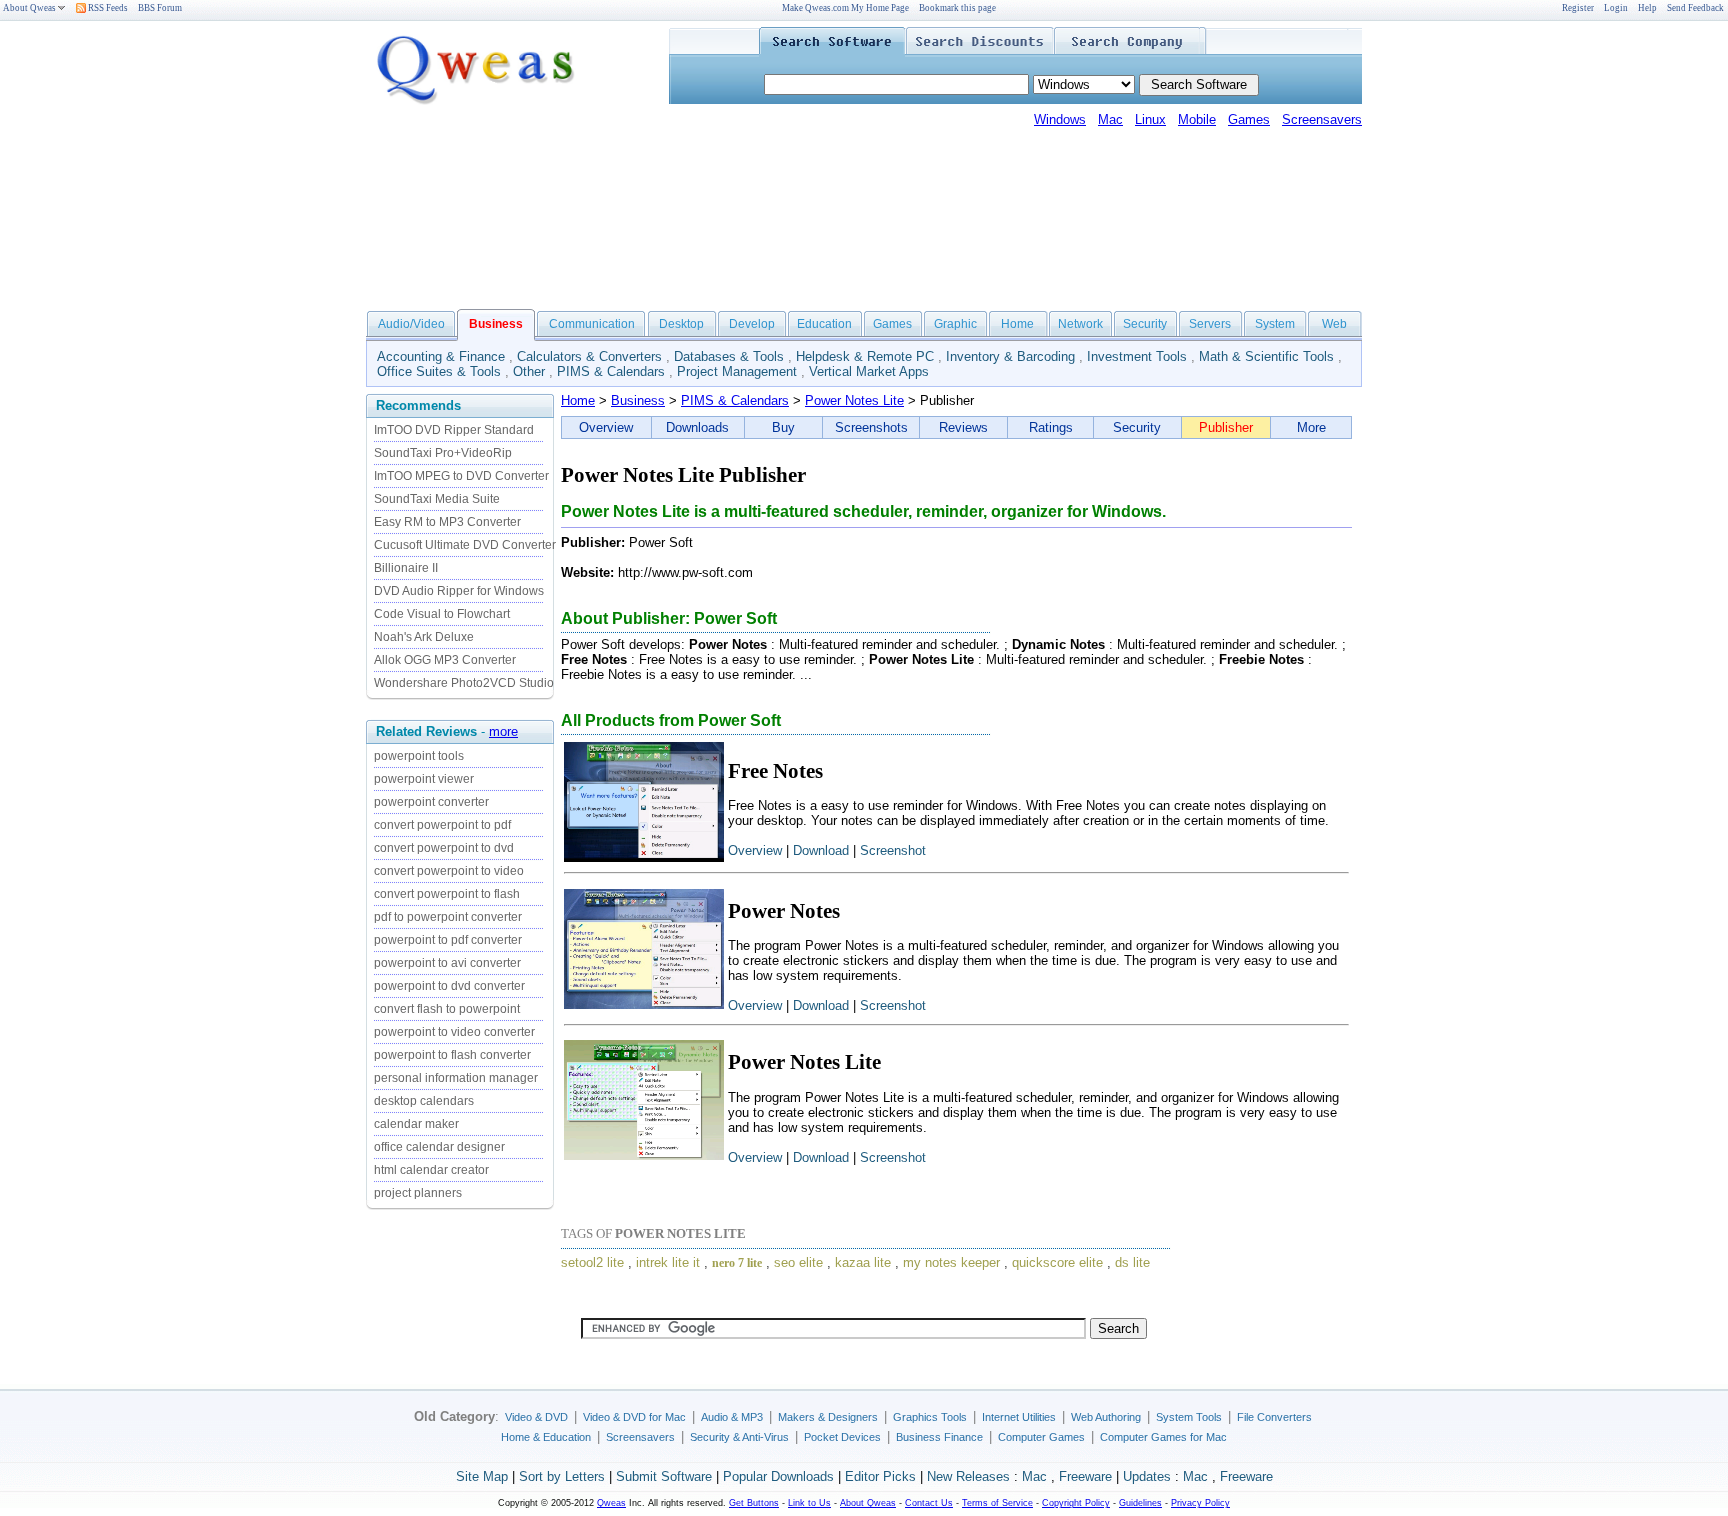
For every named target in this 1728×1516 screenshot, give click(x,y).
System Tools (1189, 1417)
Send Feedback (1695, 8)
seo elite (798, 1262)
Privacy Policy (1200, 1503)
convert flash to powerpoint (447, 1009)
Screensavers (1322, 119)
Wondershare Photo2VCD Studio (464, 683)
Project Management (737, 371)
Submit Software (664, 1476)
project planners (418, 1193)
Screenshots (871, 427)
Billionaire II (406, 568)
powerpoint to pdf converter (448, 940)
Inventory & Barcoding (1010, 356)
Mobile (1197, 119)
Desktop (681, 324)
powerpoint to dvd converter (449, 986)
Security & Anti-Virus (739, 1437)
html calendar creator (431, 1170)
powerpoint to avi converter (447, 963)
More (1311, 427)
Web (1334, 324)
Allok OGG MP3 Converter (445, 660)
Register (1578, 8)
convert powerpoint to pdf (442, 825)
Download (821, 850)
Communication (592, 324)
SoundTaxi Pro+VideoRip (443, 453)
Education (824, 324)
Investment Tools (1137, 356)
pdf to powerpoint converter (448, 917)
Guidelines (1140, 1503)
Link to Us (809, 1503)
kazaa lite (863, 1262)
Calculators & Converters (589, 356)
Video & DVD (536, 1417)
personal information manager (456, 1078)
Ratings (1051, 427)
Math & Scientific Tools (1266, 356)
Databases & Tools (729, 356)
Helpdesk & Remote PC (865, 356)
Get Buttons (754, 1503)
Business (638, 400)
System (1275, 324)
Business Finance (939, 1437)
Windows (1060, 119)
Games (1249, 119)
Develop (752, 324)
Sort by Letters (562, 1476)
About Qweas (29, 8)
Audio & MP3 (732, 1417)
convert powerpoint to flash (447, 894)
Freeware (1085, 1476)
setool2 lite (592, 1262)
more (503, 731)
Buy (783, 427)
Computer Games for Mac (1163, 1437)
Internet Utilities (1019, 1417)
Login (1616, 8)
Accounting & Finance (441, 356)
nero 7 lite (737, 1263)
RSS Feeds (107, 8)
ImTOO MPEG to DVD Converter (461, 476)
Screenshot (893, 850)
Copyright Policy (1076, 1503)
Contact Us (929, 1503)
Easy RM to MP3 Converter (447, 522)
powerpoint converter (431, 802)
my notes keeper (951, 1262)
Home (1017, 324)
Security (1145, 324)
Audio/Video (411, 324)
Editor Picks (880, 1476)
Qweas (611, 1503)
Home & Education (546, 1437)
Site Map (482, 1476)
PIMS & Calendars (611, 371)
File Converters (1274, 1417)
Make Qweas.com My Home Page (845, 8)
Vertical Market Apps (869, 371)
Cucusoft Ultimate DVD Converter (465, 545)
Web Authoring (1106, 1417)
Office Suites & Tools (439, 371)
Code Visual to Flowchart (442, 614)
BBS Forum (160, 8)
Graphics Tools (930, 1417)
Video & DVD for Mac (634, 1417)
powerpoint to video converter (454, 1032)
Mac (1110, 119)
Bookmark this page (957, 8)
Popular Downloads (778, 1476)
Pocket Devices (842, 1437)
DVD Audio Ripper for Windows (459, 591)
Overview (606, 427)
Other (529, 371)
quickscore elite (1057, 1262)
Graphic (955, 324)
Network (1080, 324)
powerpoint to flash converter (452, 1055)
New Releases (968, 1476)
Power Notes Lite (854, 400)
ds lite (1132, 1262)
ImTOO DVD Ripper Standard (454, 430)
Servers (1210, 324)
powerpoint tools (419, 756)
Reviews (963, 427)
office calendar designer (439, 1147)
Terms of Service (997, 1503)
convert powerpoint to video (449, 871)
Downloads (697, 427)
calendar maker (416, 1124)
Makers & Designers (828, 1417)
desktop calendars (424, 1101)
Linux (1150, 119)
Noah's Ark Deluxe (424, 637)
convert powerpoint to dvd (444, 848)
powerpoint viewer (424, 779)
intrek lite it (668, 1262)
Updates (1147, 1476)
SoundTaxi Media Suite (437, 499)
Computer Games (1041, 1437)
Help (1647, 8)
